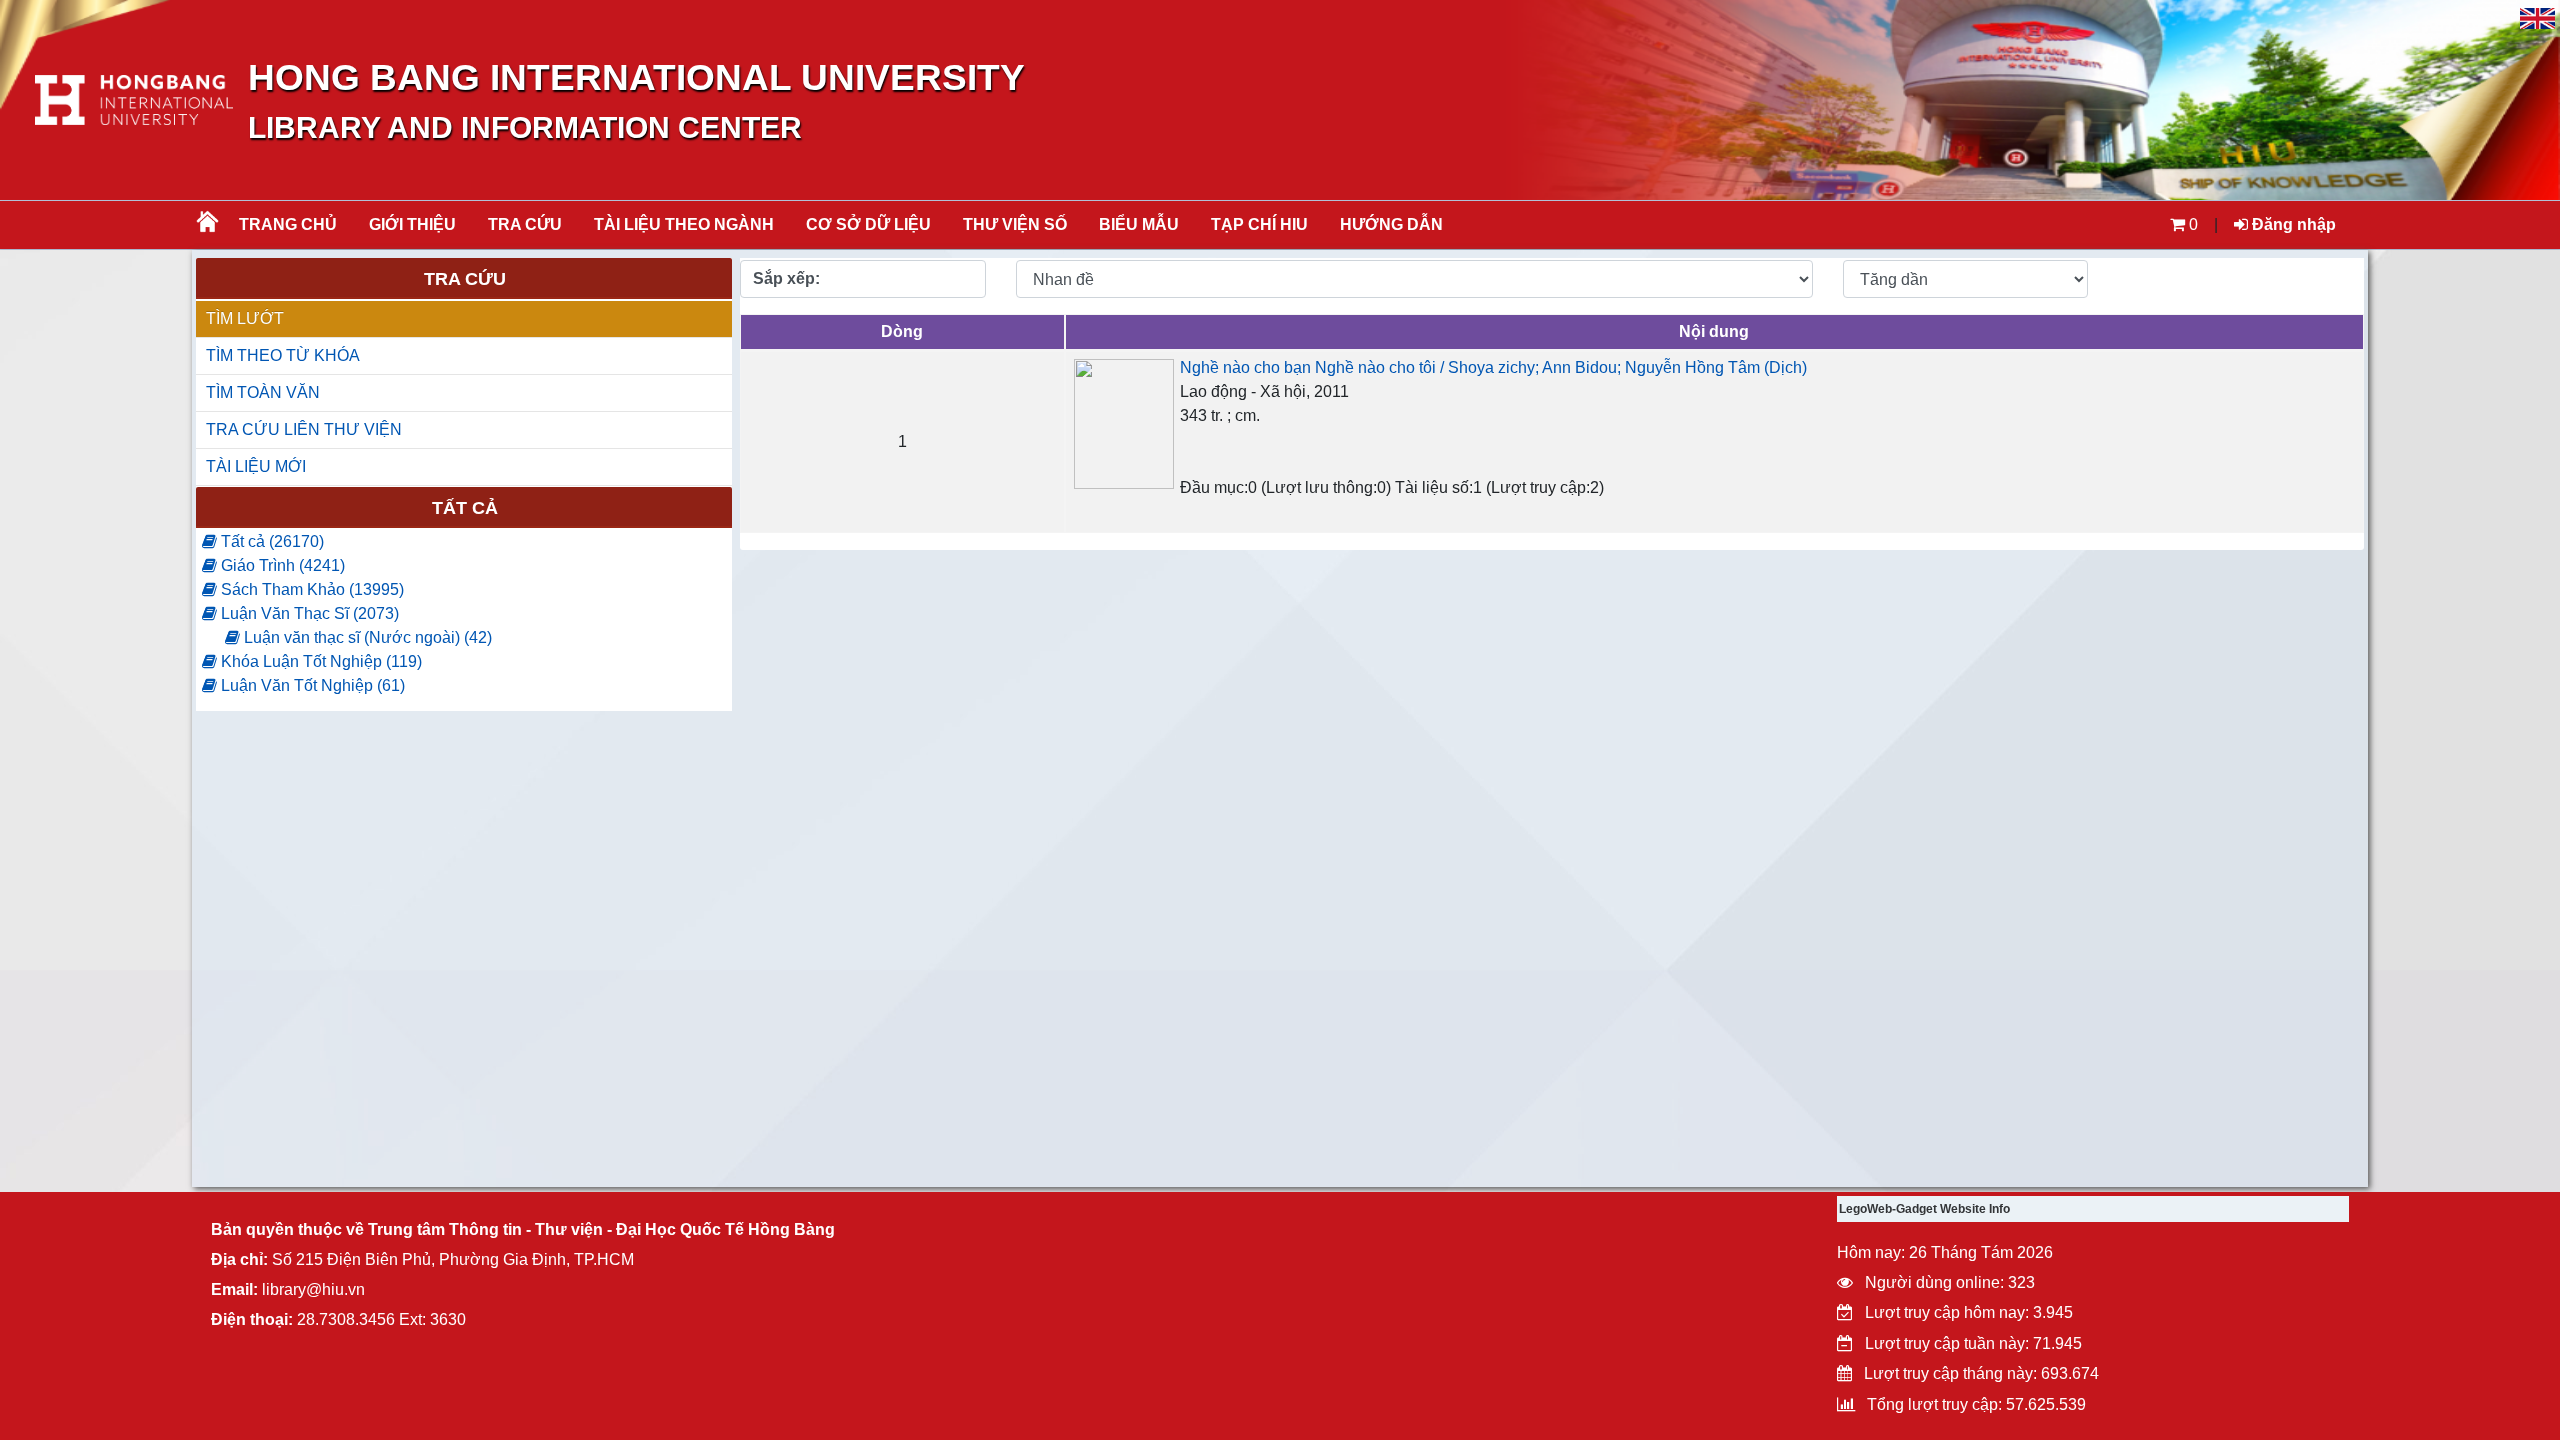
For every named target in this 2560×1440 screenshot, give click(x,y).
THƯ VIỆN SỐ (1015, 224)
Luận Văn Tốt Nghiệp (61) (311, 685)
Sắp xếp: (786, 278)
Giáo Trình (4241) (281, 565)
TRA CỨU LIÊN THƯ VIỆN (304, 429)
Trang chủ (288, 224)
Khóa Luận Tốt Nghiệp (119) (319, 661)
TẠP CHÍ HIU (1259, 224)
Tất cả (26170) (270, 541)
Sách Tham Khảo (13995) (310, 589)
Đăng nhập (2292, 224)
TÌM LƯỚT (245, 318)
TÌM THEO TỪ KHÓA (283, 355)
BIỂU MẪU (1139, 224)
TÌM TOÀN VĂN (263, 392)
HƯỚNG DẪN (1391, 224)
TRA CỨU (525, 224)
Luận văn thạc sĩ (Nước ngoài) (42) (366, 637)
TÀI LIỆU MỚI (256, 466)
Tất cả (465, 508)
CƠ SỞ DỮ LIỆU (868, 224)
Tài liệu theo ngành (684, 224)
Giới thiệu (412, 224)
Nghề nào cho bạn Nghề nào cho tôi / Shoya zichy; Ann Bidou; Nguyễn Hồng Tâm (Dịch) (1493, 367)
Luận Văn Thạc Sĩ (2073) (308, 613)
